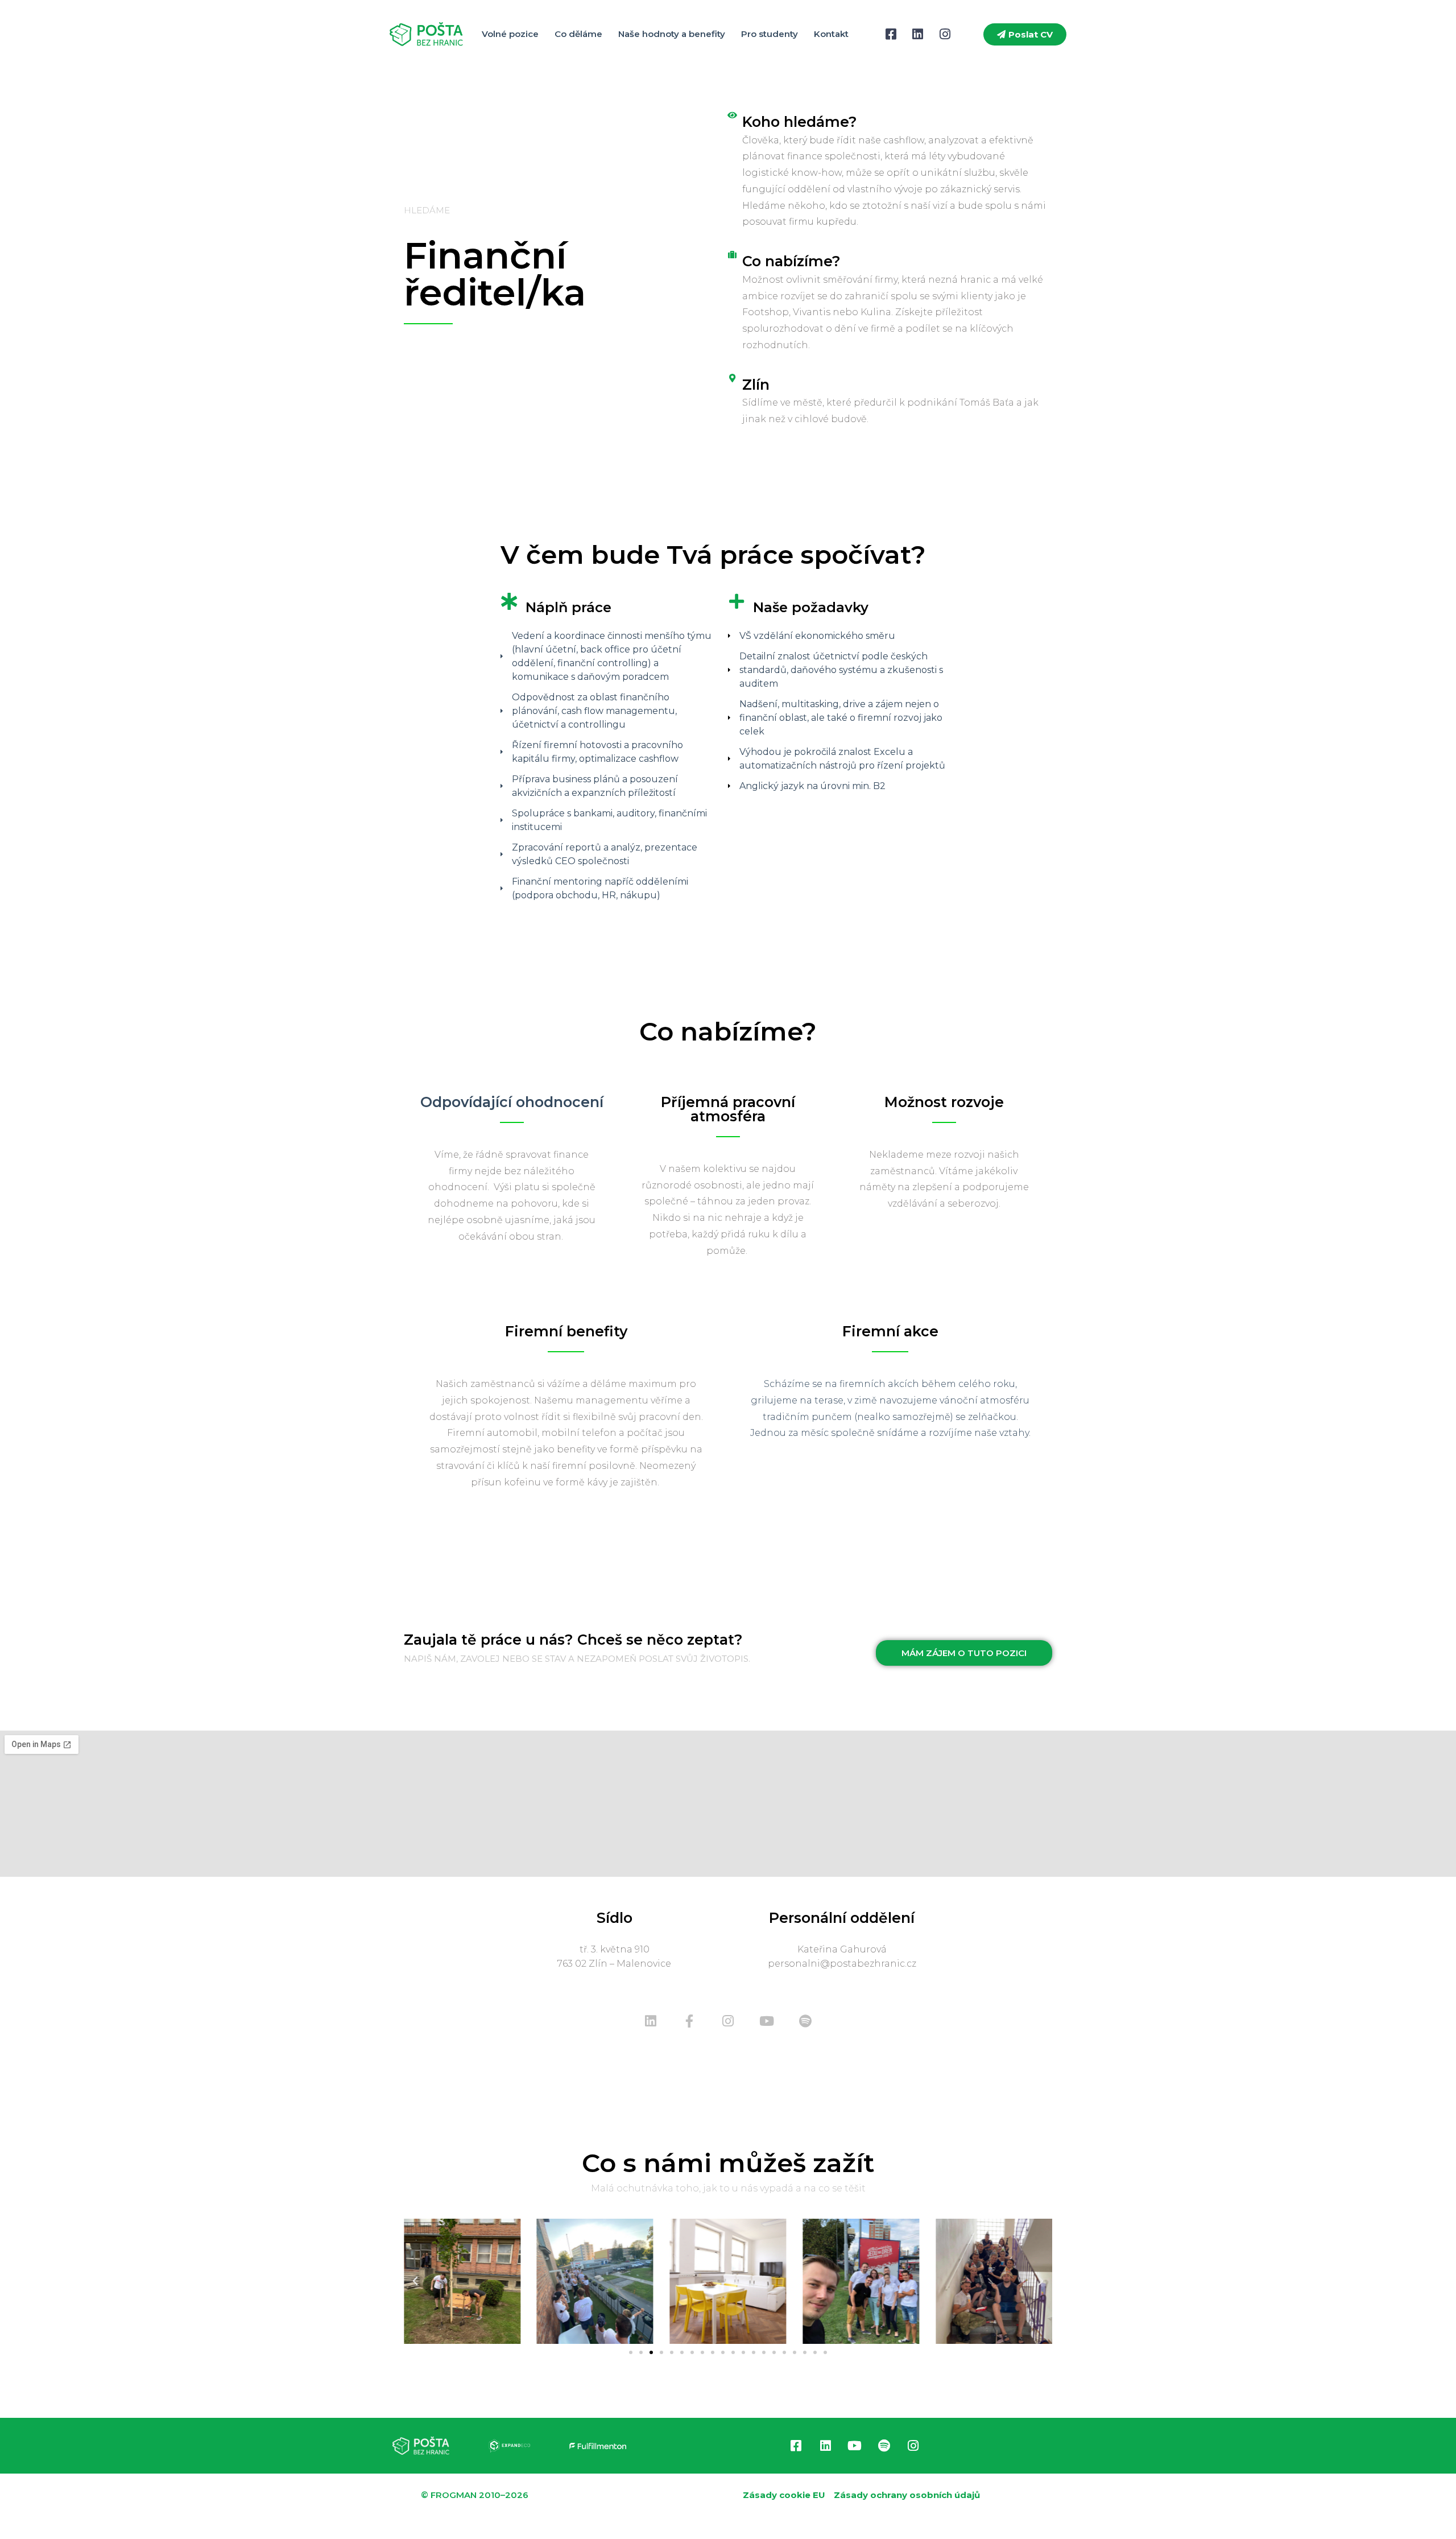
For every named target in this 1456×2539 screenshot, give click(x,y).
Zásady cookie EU (784, 2495)
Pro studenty (770, 34)
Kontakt (831, 34)
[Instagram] (728, 2021)
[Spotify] (805, 2021)
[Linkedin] (651, 2021)
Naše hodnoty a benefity (672, 34)
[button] (415, 2281)
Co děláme (578, 34)
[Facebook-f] (689, 2021)
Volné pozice (510, 34)
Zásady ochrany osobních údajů (907, 2495)
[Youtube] (767, 2021)
